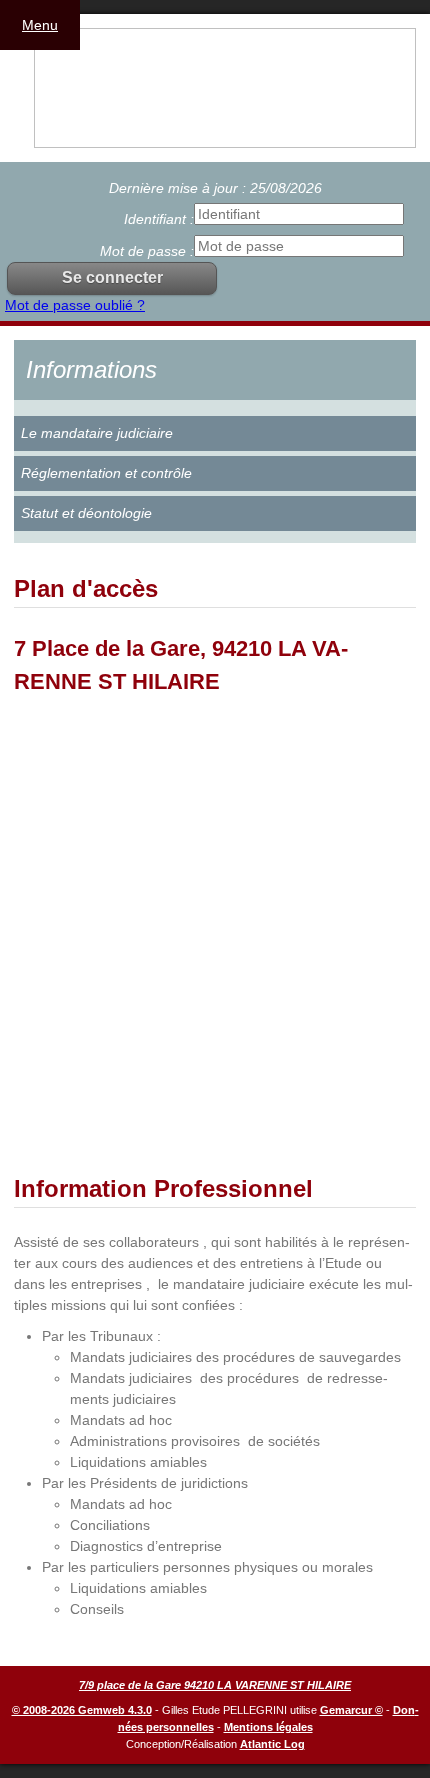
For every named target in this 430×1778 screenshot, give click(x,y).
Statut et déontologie (86, 513)
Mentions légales (268, 1727)
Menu (40, 25)
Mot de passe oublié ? (75, 305)
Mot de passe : (147, 251)
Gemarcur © (351, 1710)
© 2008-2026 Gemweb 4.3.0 (82, 1710)
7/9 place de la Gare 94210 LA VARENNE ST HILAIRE (215, 1685)
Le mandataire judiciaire (97, 433)
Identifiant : (159, 219)
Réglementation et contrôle (106, 473)
